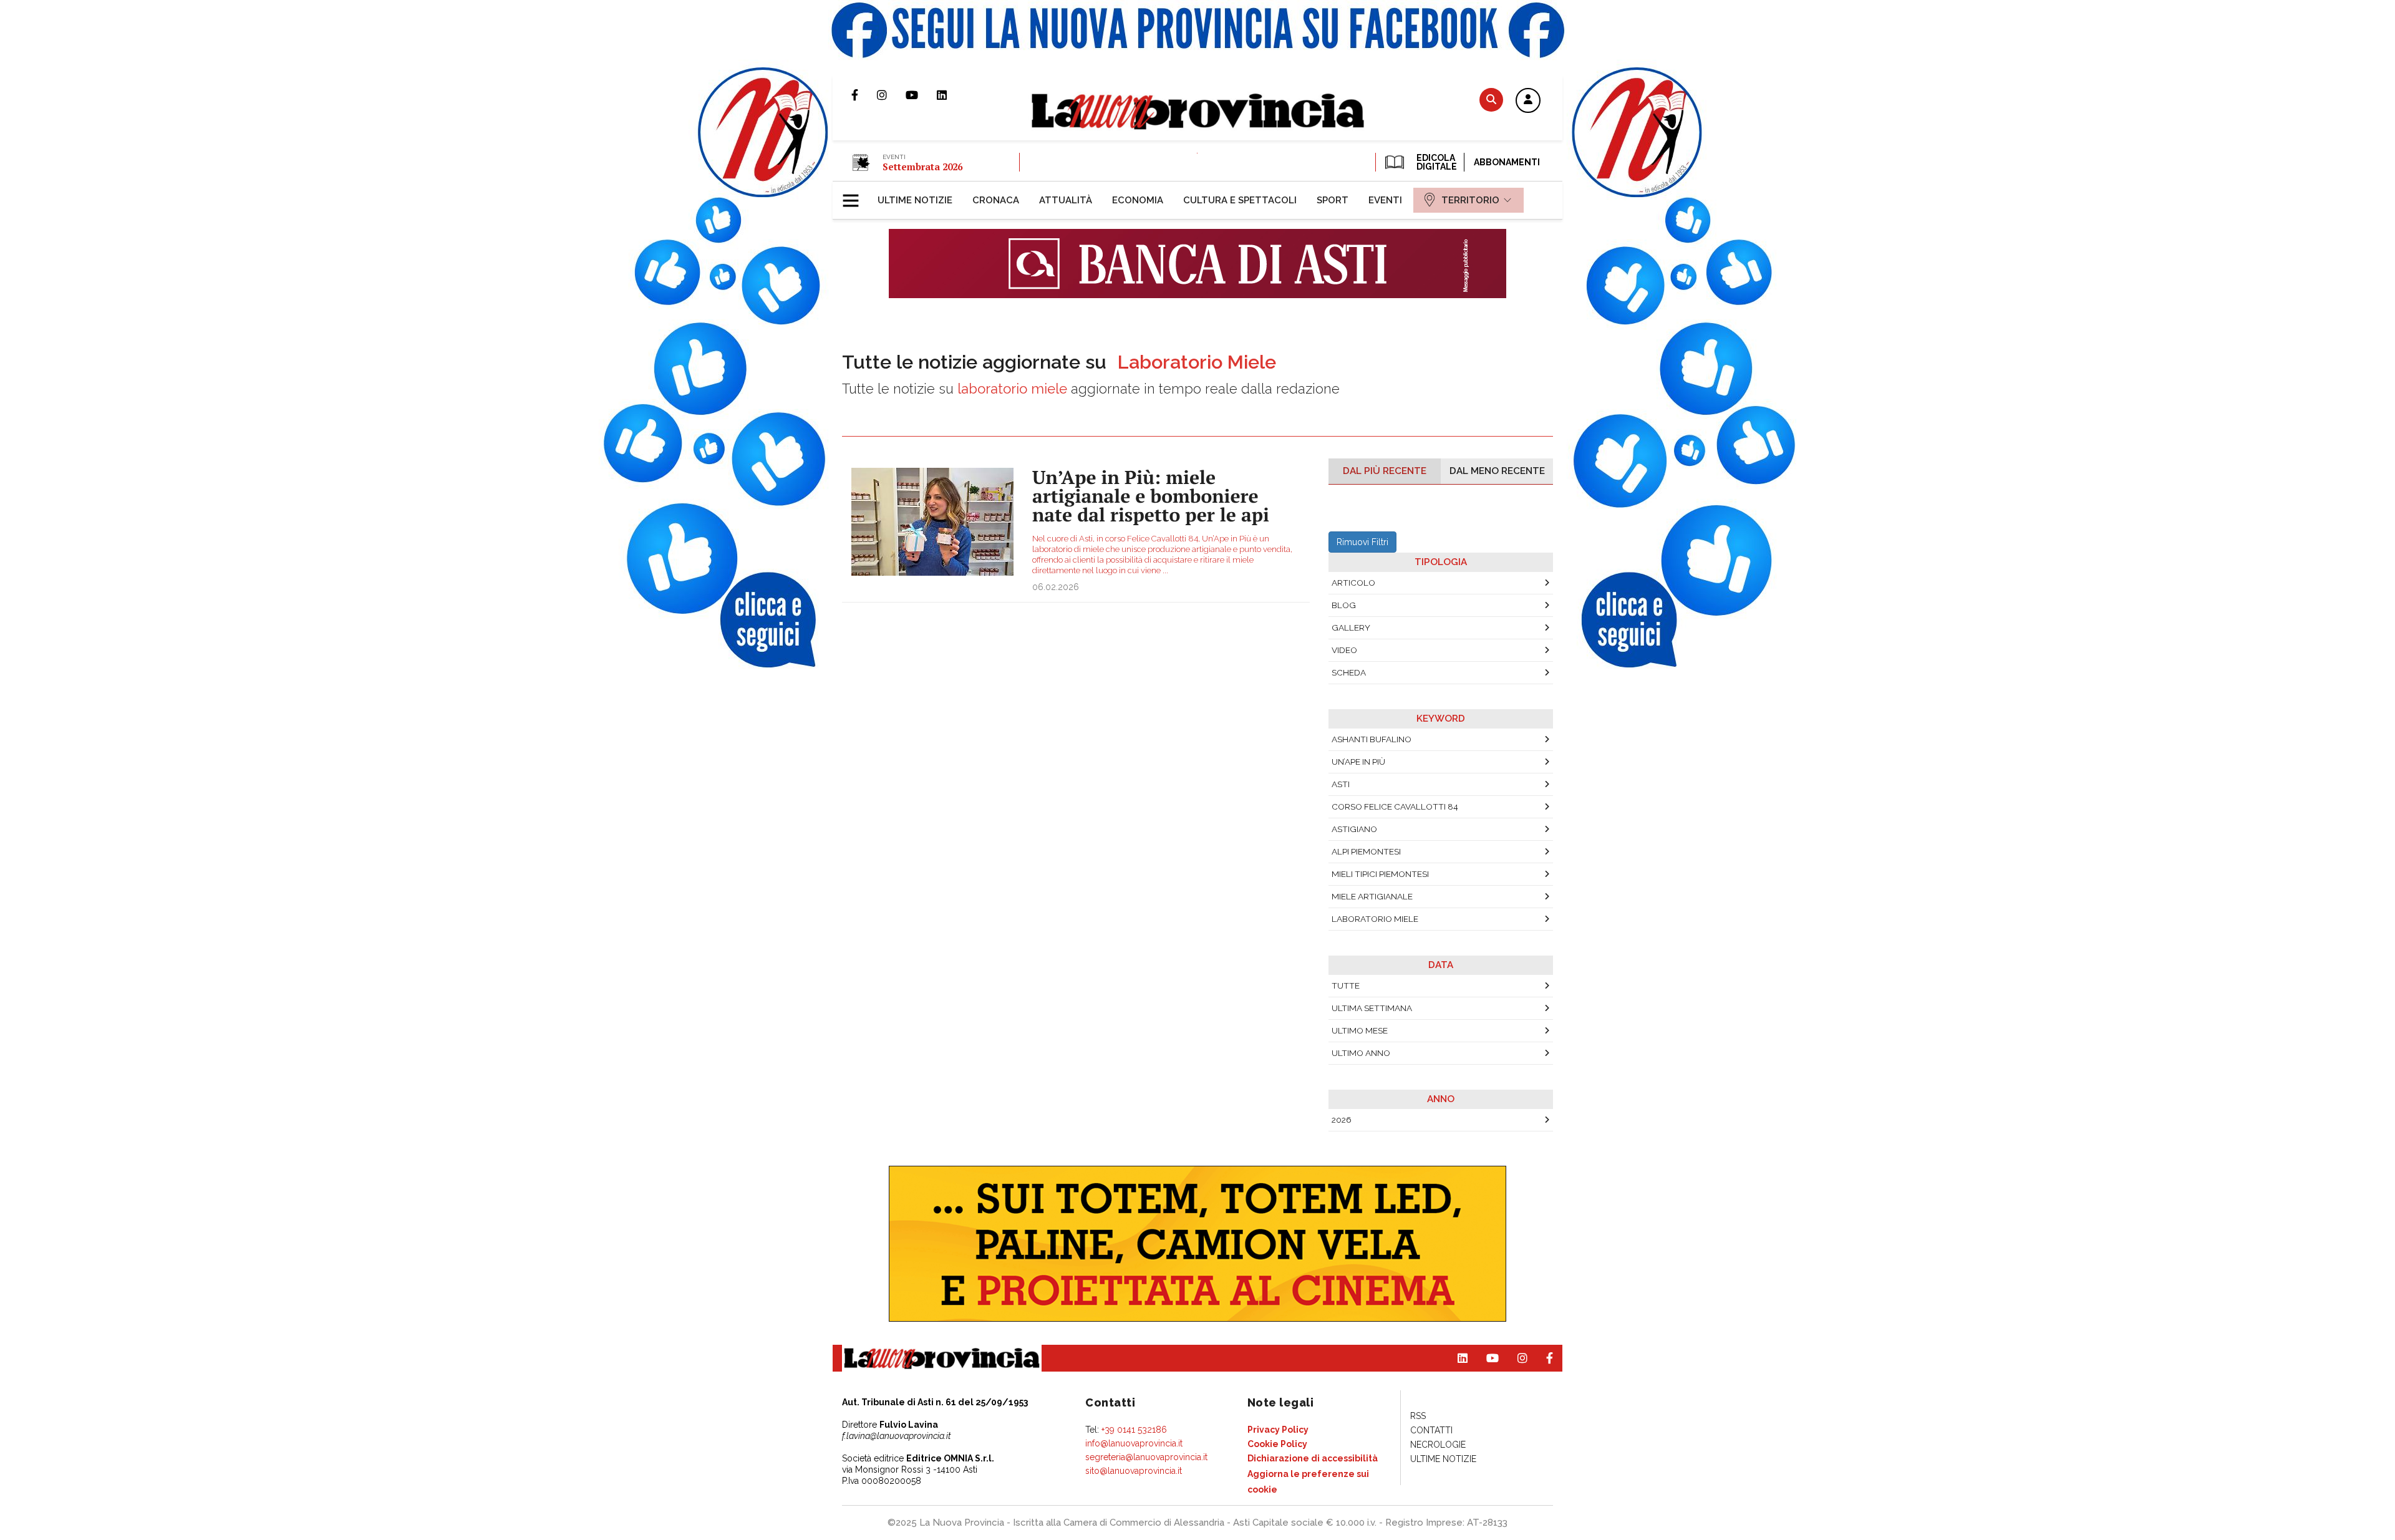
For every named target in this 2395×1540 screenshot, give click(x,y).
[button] (1528, 101)
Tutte (1346, 986)
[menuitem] (915, 200)
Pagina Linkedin (951, 95)
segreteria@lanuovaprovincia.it (1146, 1457)
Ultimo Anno (1361, 1053)
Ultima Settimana (1372, 1008)
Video (1344, 650)
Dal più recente (1385, 471)
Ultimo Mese (1360, 1030)
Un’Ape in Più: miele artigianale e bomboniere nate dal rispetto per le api (1151, 496)
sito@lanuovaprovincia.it (1134, 1471)
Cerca (1491, 99)
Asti (1341, 784)
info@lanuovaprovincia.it (1134, 1443)
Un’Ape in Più (1358, 762)
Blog (1344, 605)
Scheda (1349, 672)
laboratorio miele (1375, 919)
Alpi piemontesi (1366, 851)
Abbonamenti (1507, 162)
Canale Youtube (921, 95)
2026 (1342, 1120)
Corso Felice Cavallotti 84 (1395, 806)
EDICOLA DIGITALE (1435, 162)
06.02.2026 (1056, 587)
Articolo (1353, 583)
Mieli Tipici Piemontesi (1380, 874)
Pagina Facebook (864, 95)
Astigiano (1354, 829)
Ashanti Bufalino (1372, 739)
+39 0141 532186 (1134, 1430)
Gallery (1351, 627)
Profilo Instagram (891, 95)
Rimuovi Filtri (1362, 542)
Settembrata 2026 (922, 167)
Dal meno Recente (1497, 471)
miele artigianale (1372, 896)
